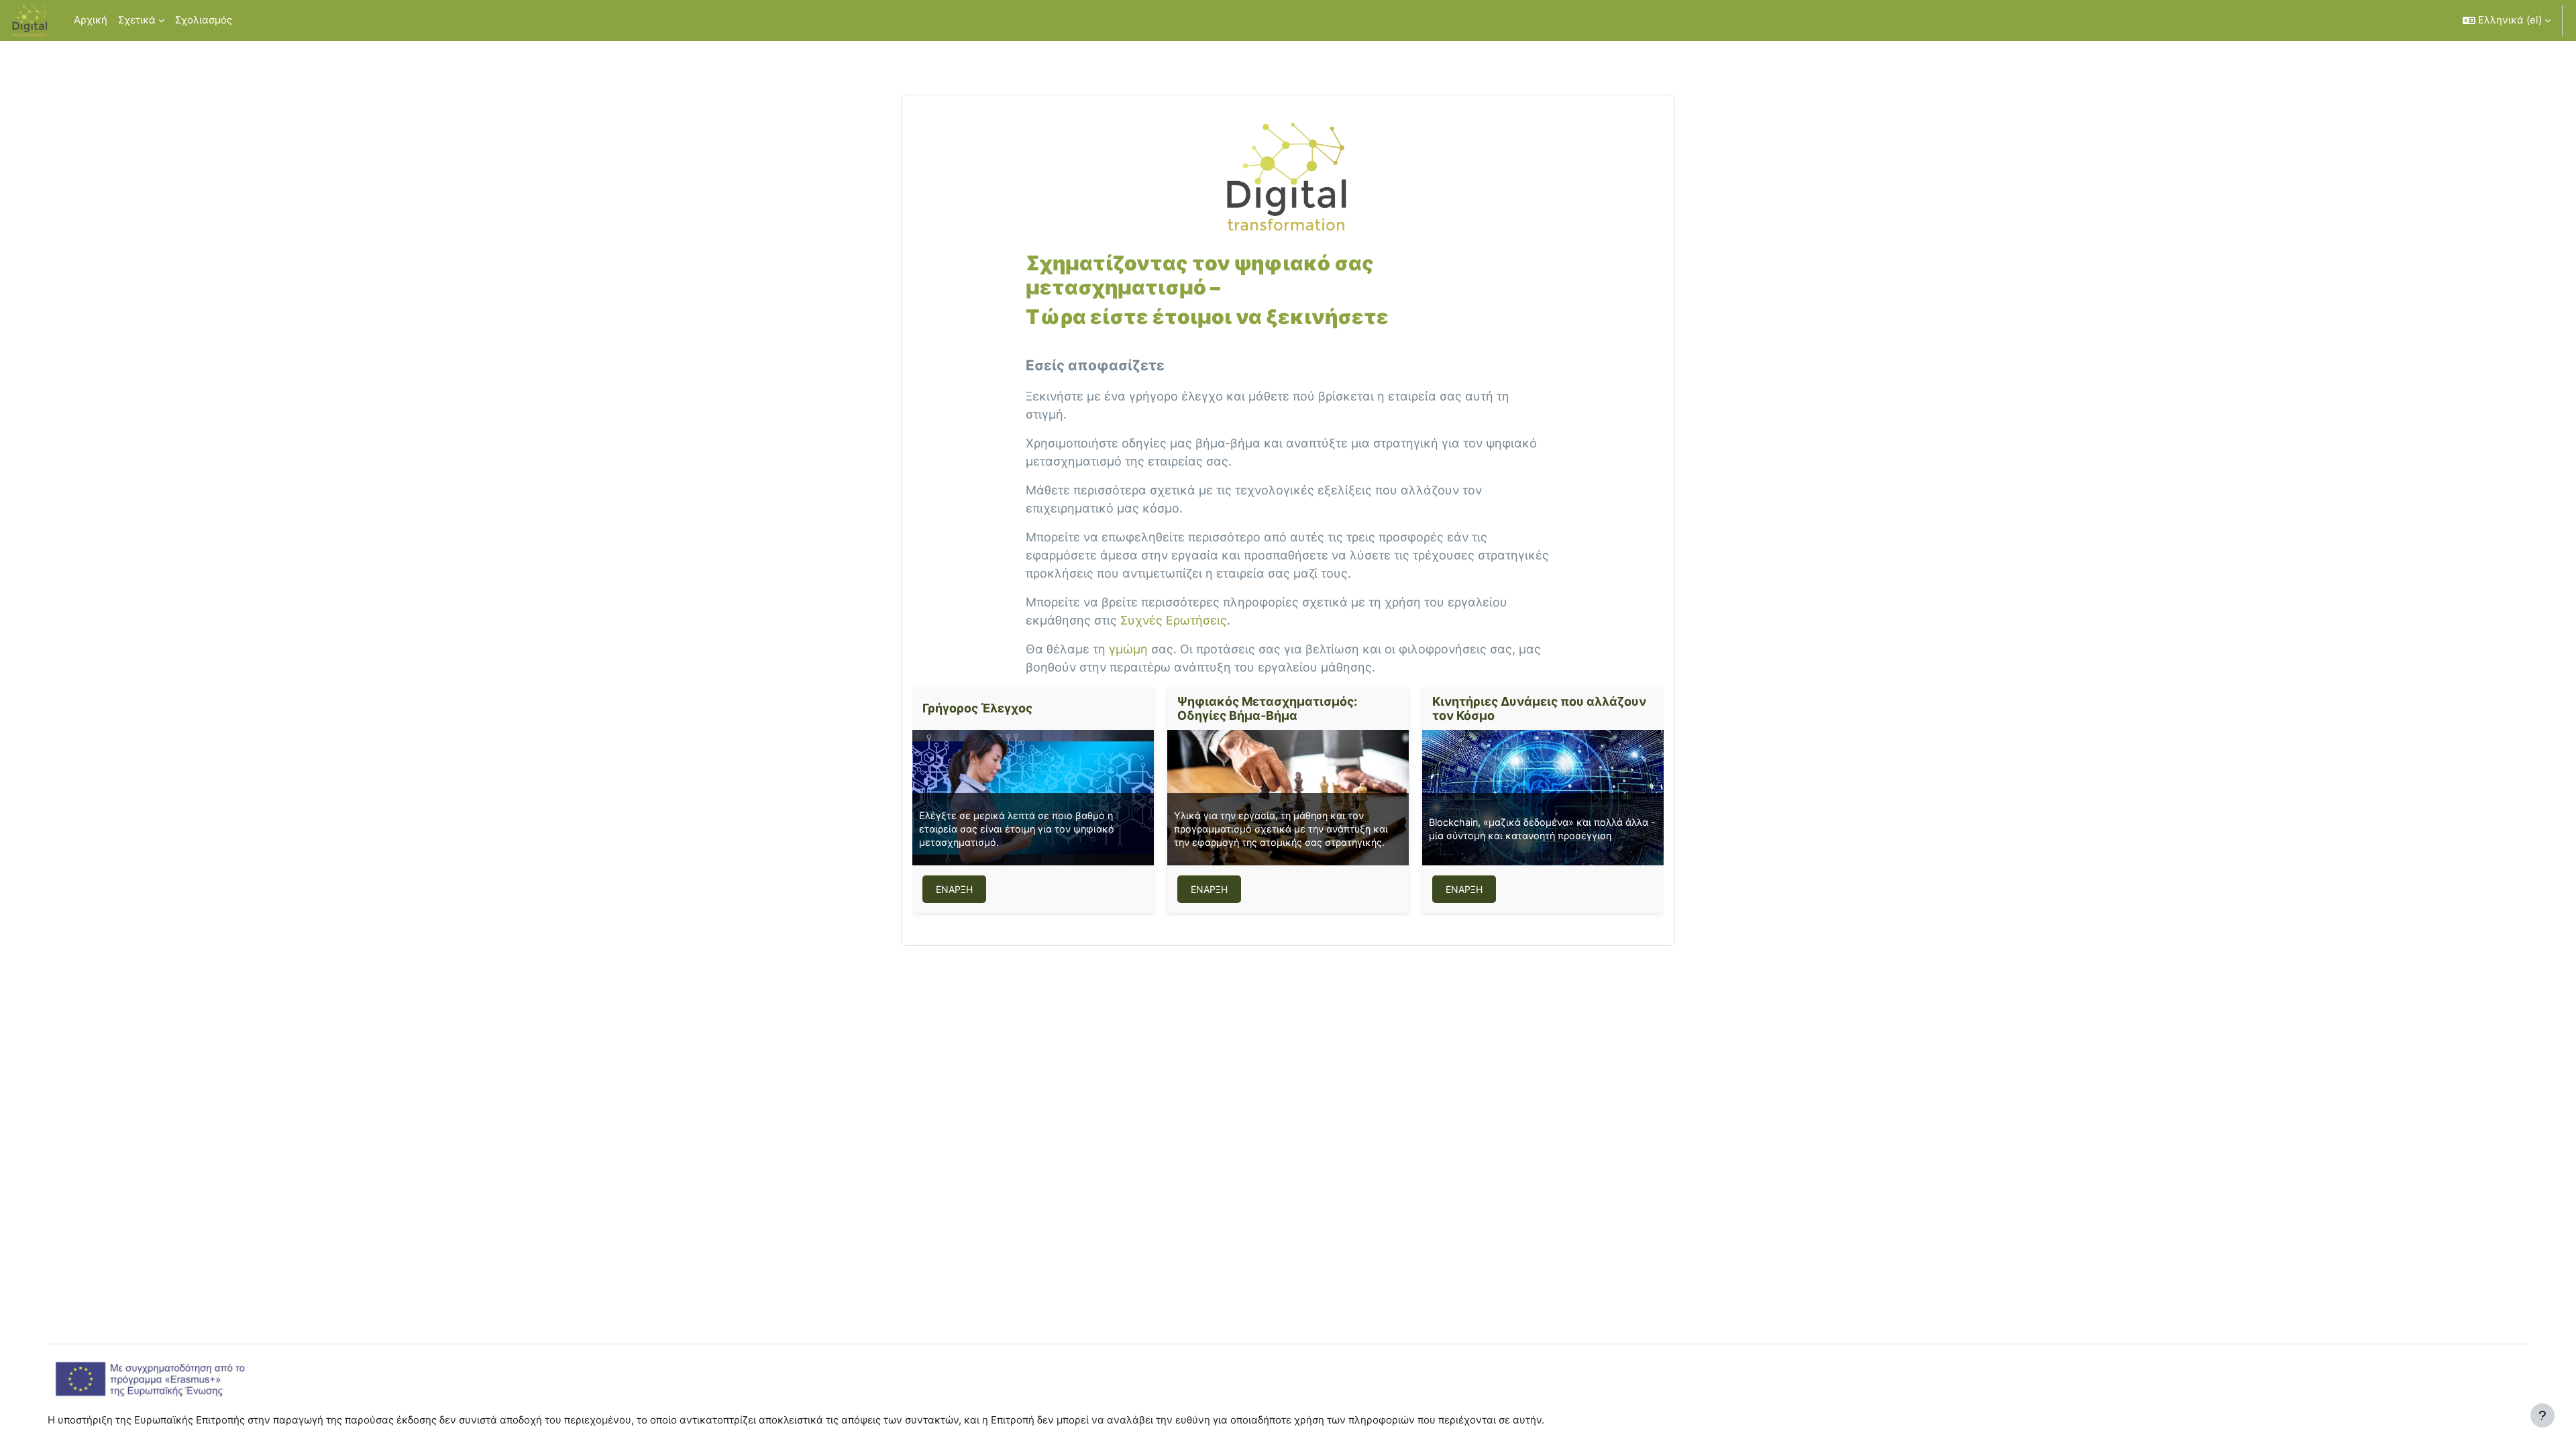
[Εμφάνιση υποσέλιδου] (2542, 1415)
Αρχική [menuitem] (91, 20)
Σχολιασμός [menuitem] (204, 20)
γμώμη (1128, 649)
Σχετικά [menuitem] (137, 20)
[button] (2507, 20)
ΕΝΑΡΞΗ (954, 889)
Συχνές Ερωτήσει (1170, 620)
